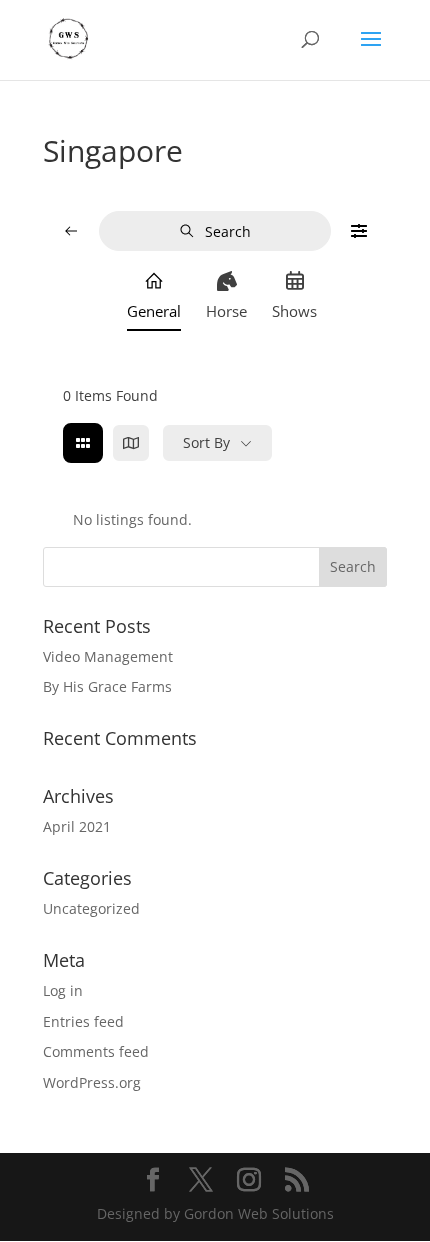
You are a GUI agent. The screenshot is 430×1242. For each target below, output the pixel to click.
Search (228, 231)
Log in (63, 990)
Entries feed (83, 1021)
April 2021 (77, 826)
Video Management (108, 656)
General (154, 311)
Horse (226, 311)
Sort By (206, 442)
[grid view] (83, 443)
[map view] (131, 443)
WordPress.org (92, 1082)
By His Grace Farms (107, 686)
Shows (294, 311)
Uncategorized (91, 908)
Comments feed (96, 1051)
